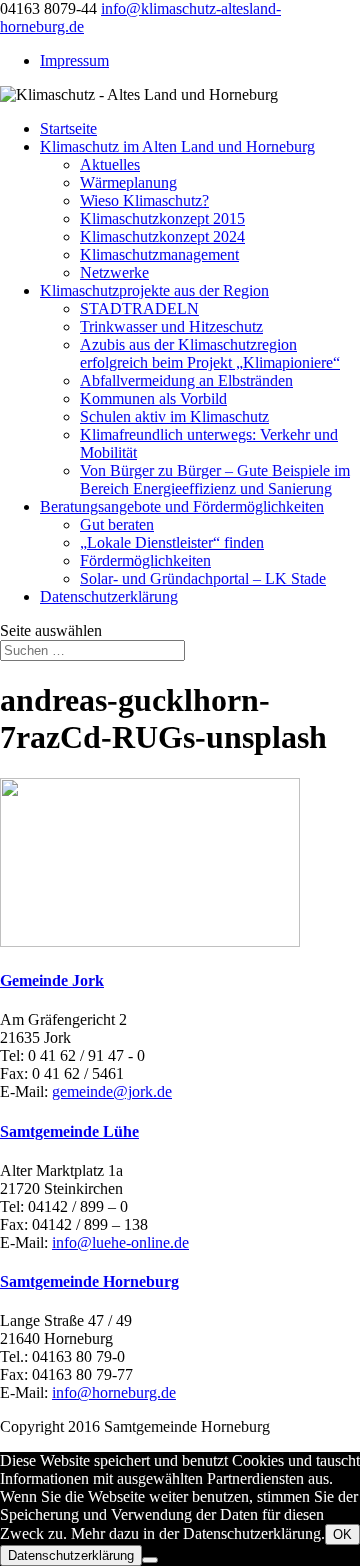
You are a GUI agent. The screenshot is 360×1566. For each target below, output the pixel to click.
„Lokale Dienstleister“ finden (172, 542)
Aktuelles (110, 164)
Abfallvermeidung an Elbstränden (186, 380)
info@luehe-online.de (120, 1242)
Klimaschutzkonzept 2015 (162, 218)
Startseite (68, 128)
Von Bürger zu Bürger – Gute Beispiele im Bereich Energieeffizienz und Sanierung (215, 479)
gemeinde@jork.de (112, 1091)
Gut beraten (117, 524)
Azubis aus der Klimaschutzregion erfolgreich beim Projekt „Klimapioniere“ (210, 353)
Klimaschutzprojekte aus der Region (154, 290)
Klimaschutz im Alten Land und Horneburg (177, 146)
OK (342, 1534)
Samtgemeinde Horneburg (89, 1281)
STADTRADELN (139, 308)
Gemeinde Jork (52, 980)
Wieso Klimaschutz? (144, 200)
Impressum (74, 60)
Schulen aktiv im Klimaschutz (174, 416)
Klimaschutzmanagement (159, 254)
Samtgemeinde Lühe (69, 1131)
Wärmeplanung (128, 182)
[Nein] (150, 1560)
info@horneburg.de (114, 1392)
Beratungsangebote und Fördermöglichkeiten (182, 506)
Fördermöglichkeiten (145, 560)
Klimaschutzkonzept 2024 (162, 236)
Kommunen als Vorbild (153, 398)
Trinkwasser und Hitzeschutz (171, 326)
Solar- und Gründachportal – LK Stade (203, 578)
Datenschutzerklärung (109, 596)
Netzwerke (114, 272)
